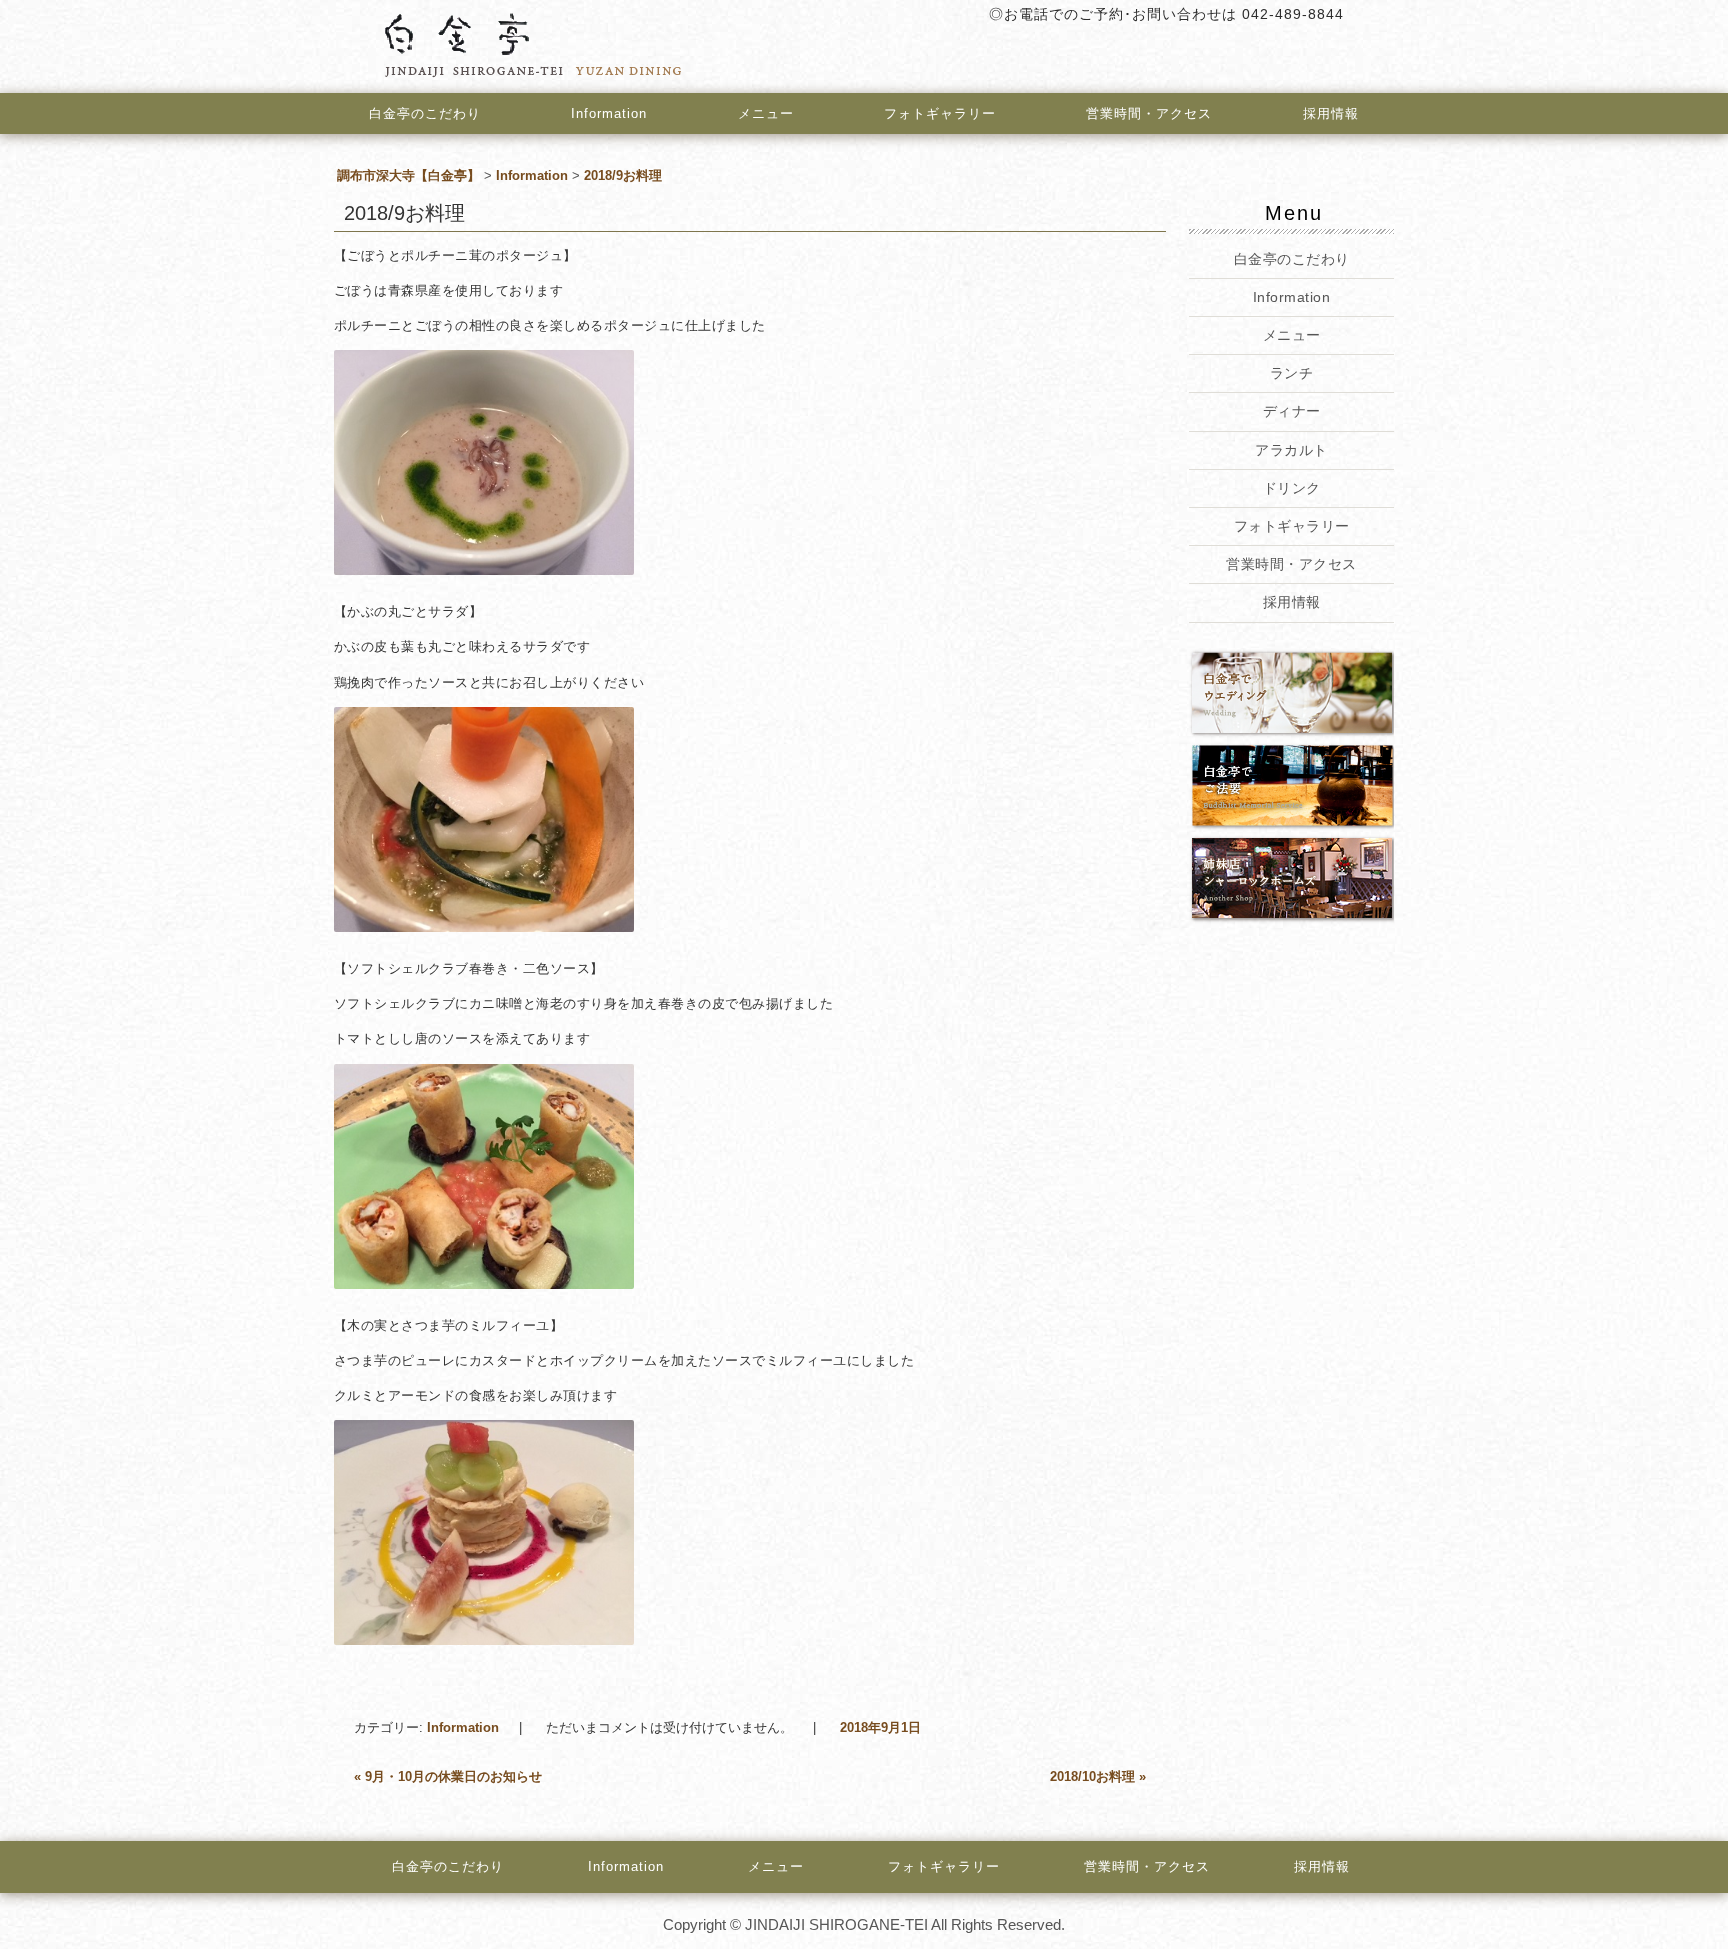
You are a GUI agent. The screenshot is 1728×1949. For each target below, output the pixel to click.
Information (609, 113)
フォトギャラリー (940, 113)
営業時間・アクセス (1149, 113)
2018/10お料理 (1098, 1776)
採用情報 (1331, 113)
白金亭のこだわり (425, 113)
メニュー (766, 113)
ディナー (1291, 411)
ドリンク (1291, 488)
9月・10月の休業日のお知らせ (448, 1776)
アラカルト (1291, 450)
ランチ (1292, 373)
